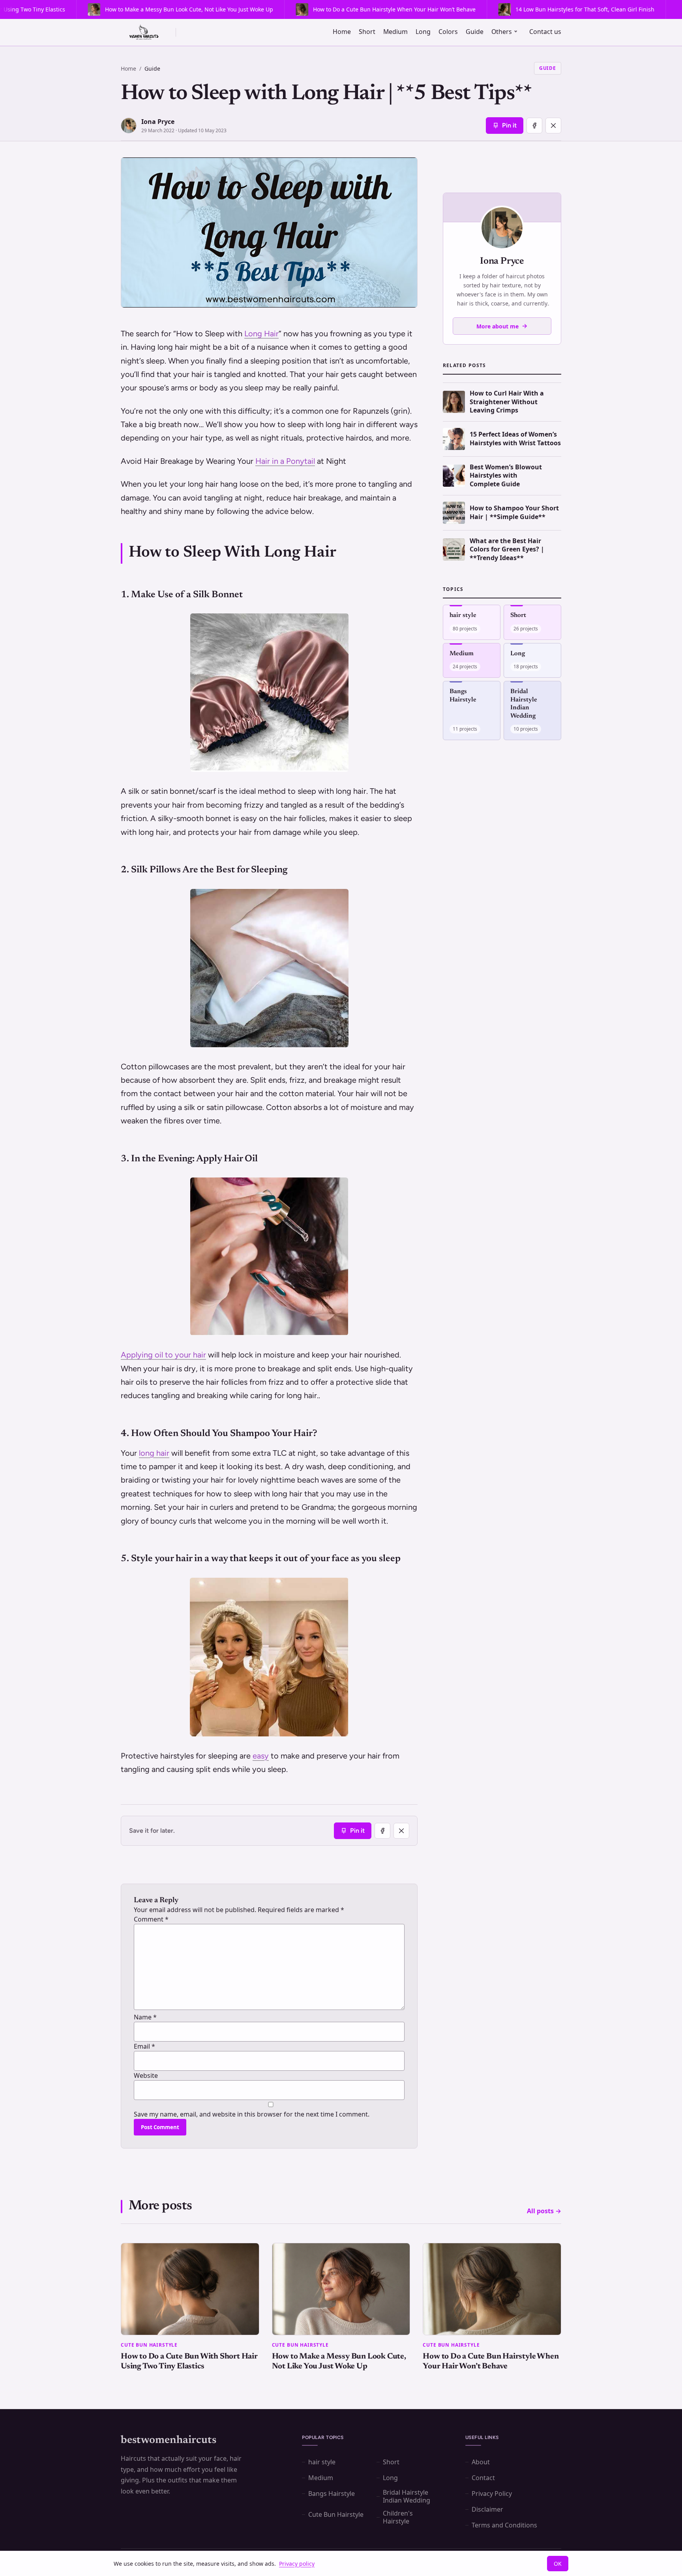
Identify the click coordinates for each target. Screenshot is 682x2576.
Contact (483, 2478)
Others (502, 32)
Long (423, 32)
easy (261, 1756)
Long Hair (261, 334)
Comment (151, 1919)
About (481, 2462)
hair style (322, 2462)
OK (558, 2564)
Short (367, 32)
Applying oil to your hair (163, 1355)
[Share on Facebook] (534, 126)
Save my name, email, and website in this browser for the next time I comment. (252, 2114)
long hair (154, 1453)
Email (144, 2046)
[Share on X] (553, 126)
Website (146, 2075)
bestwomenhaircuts (169, 2440)
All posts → (544, 2211)
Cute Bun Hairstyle (336, 2514)
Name (145, 2017)
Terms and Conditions (504, 2525)
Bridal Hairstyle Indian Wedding (407, 2496)
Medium (395, 32)
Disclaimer (487, 2509)
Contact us (545, 32)
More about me (497, 326)
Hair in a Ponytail (285, 461)
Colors (448, 32)
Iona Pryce (158, 122)
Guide (475, 32)
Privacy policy (297, 2564)
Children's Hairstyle (398, 2517)
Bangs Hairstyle (332, 2494)
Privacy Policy (492, 2494)
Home (342, 32)
